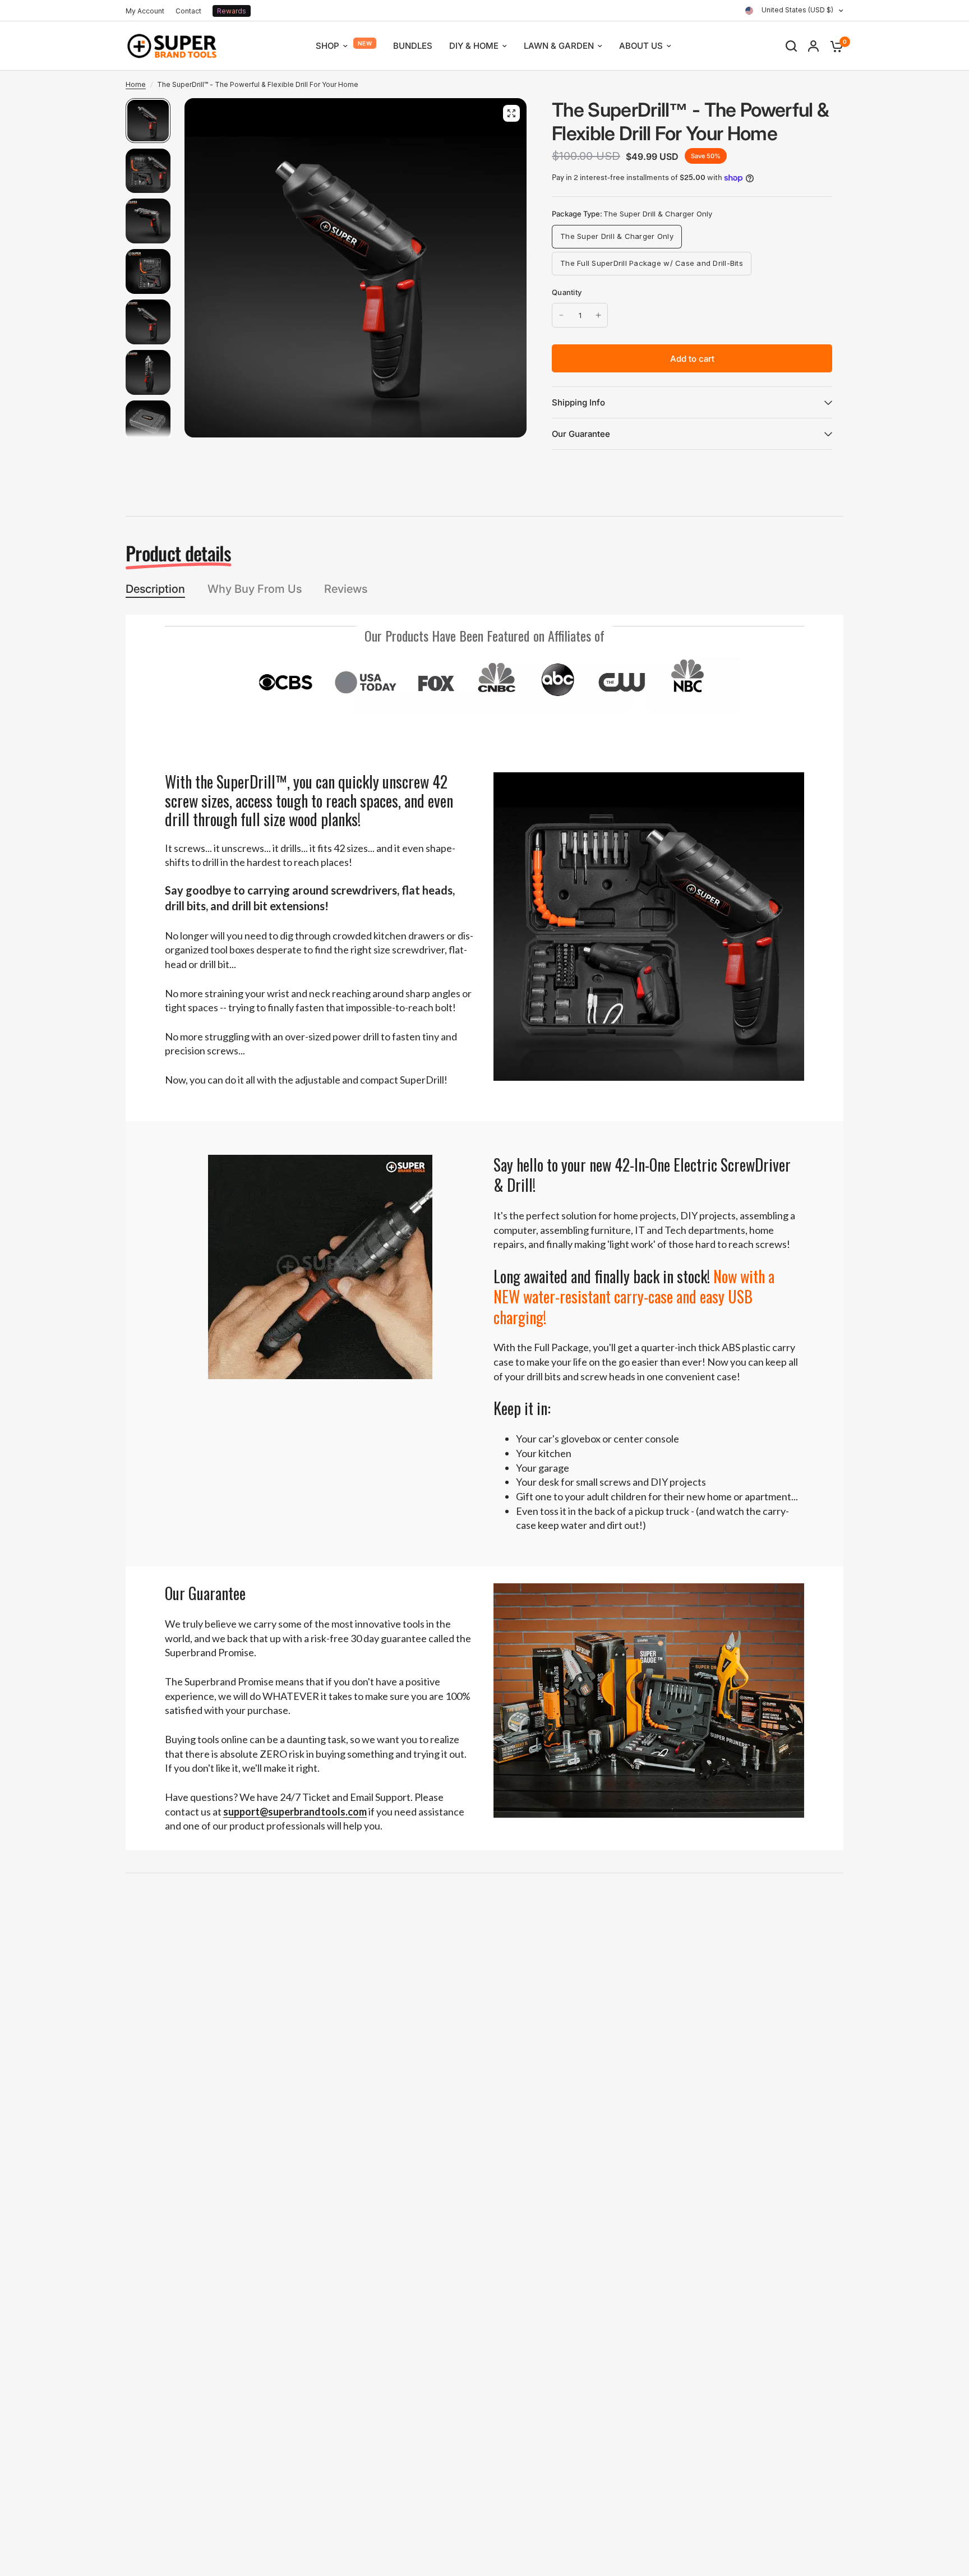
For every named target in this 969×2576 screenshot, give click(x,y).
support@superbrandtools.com (295, 1812)
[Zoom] (511, 113)
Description (155, 589)
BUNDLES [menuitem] (413, 46)
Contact (188, 11)
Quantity (567, 292)
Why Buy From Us (255, 589)
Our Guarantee (581, 434)
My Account (145, 11)
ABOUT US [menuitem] (641, 46)
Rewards (232, 11)
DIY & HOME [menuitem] (474, 46)
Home (136, 84)
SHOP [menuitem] (327, 46)
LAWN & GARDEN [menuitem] (559, 46)
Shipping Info (578, 402)
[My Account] (813, 46)
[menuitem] (148, 11)
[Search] (791, 46)
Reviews (346, 589)
